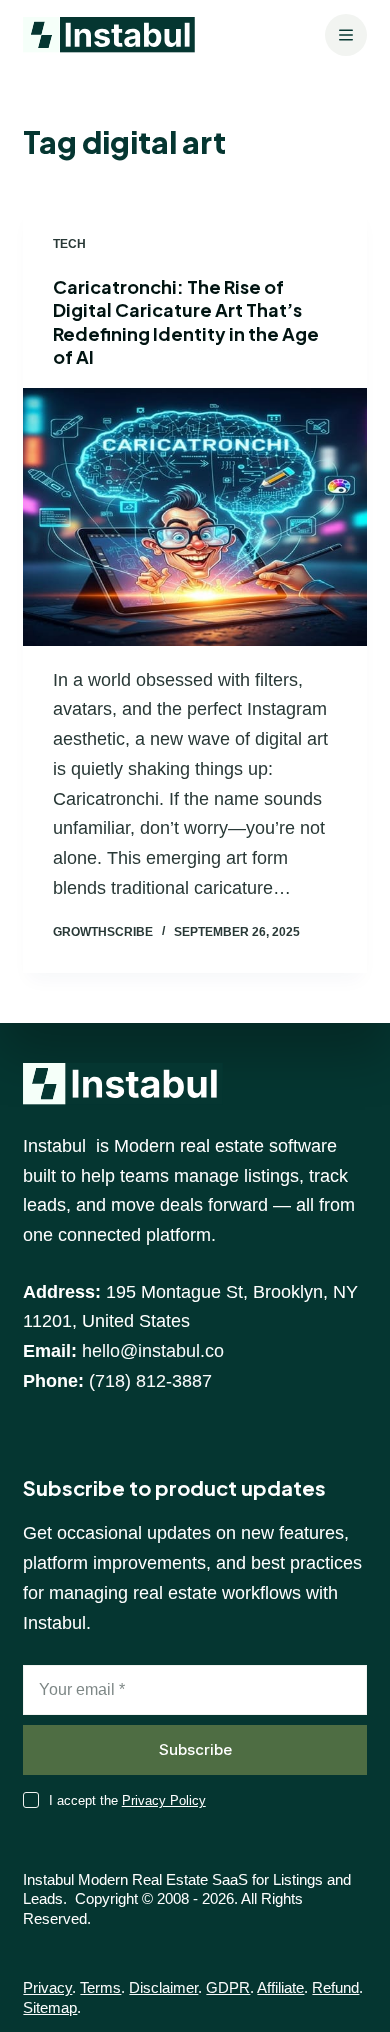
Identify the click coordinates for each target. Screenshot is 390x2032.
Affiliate (280, 1987)
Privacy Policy (164, 1800)
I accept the (127, 1800)
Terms (100, 1987)
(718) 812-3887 (150, 1381)
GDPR (228, 1987)
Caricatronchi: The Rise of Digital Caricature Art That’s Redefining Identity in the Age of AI (186, 321)
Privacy (47, 1987)
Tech (69, 244)
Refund (335, 1987)
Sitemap (50, 2007)
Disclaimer (163, 1987)
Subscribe (195, 1749)
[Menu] (346, 35)
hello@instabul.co (153, 1351)
